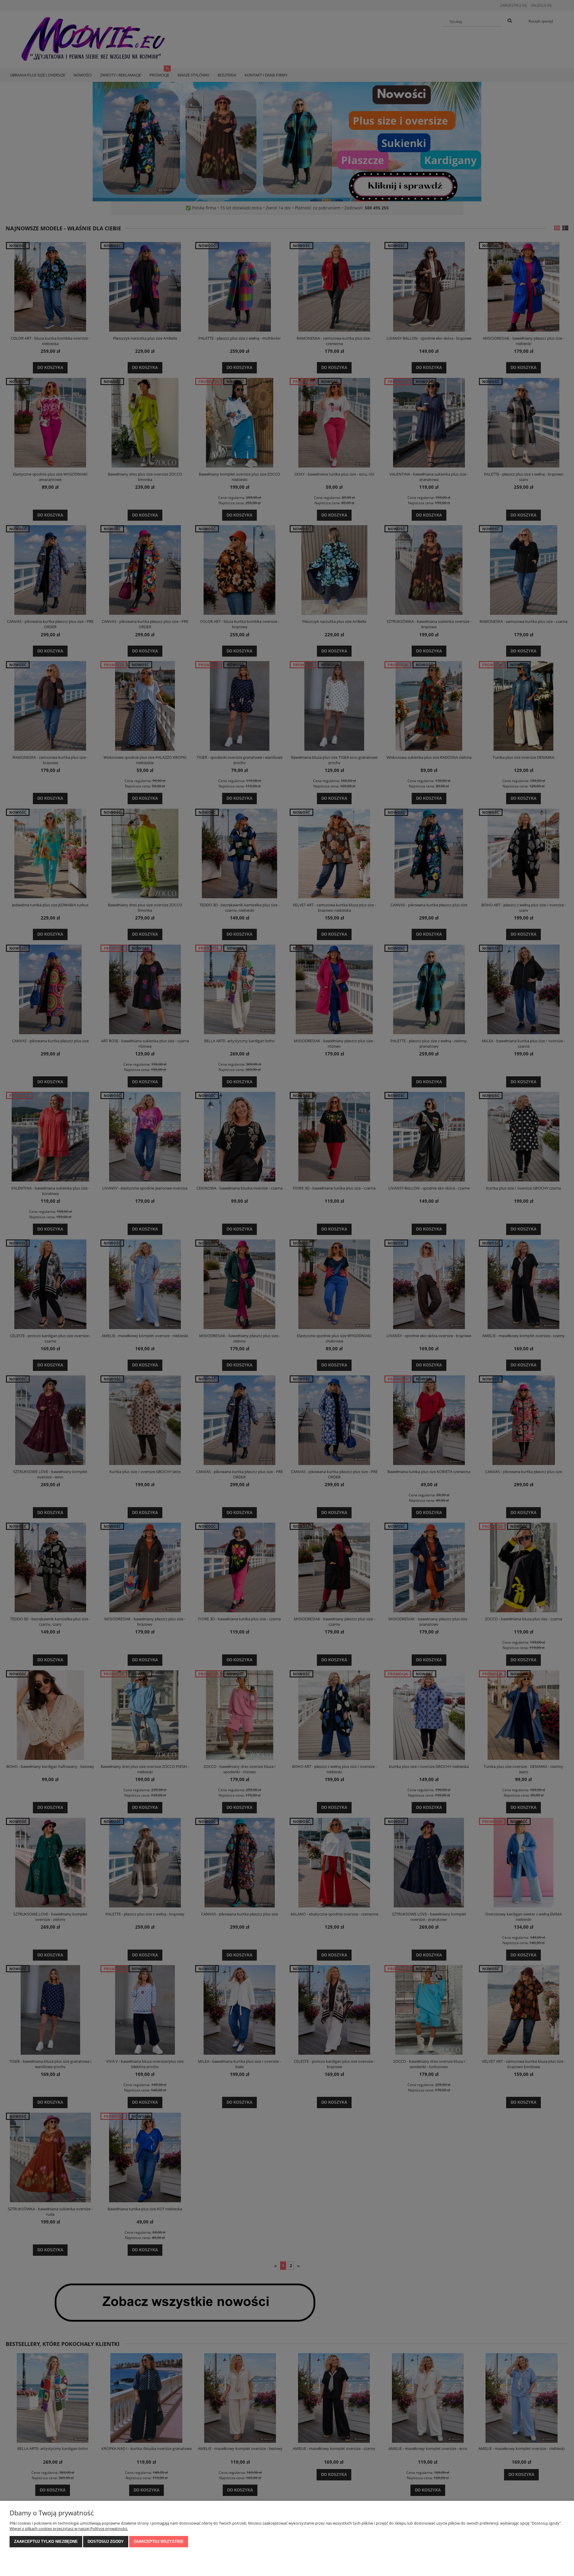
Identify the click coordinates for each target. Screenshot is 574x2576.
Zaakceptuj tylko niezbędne (46, 2541)
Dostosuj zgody (106, 2541)
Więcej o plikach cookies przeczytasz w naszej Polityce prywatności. (69, 2529)
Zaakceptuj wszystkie (159, 2541)
